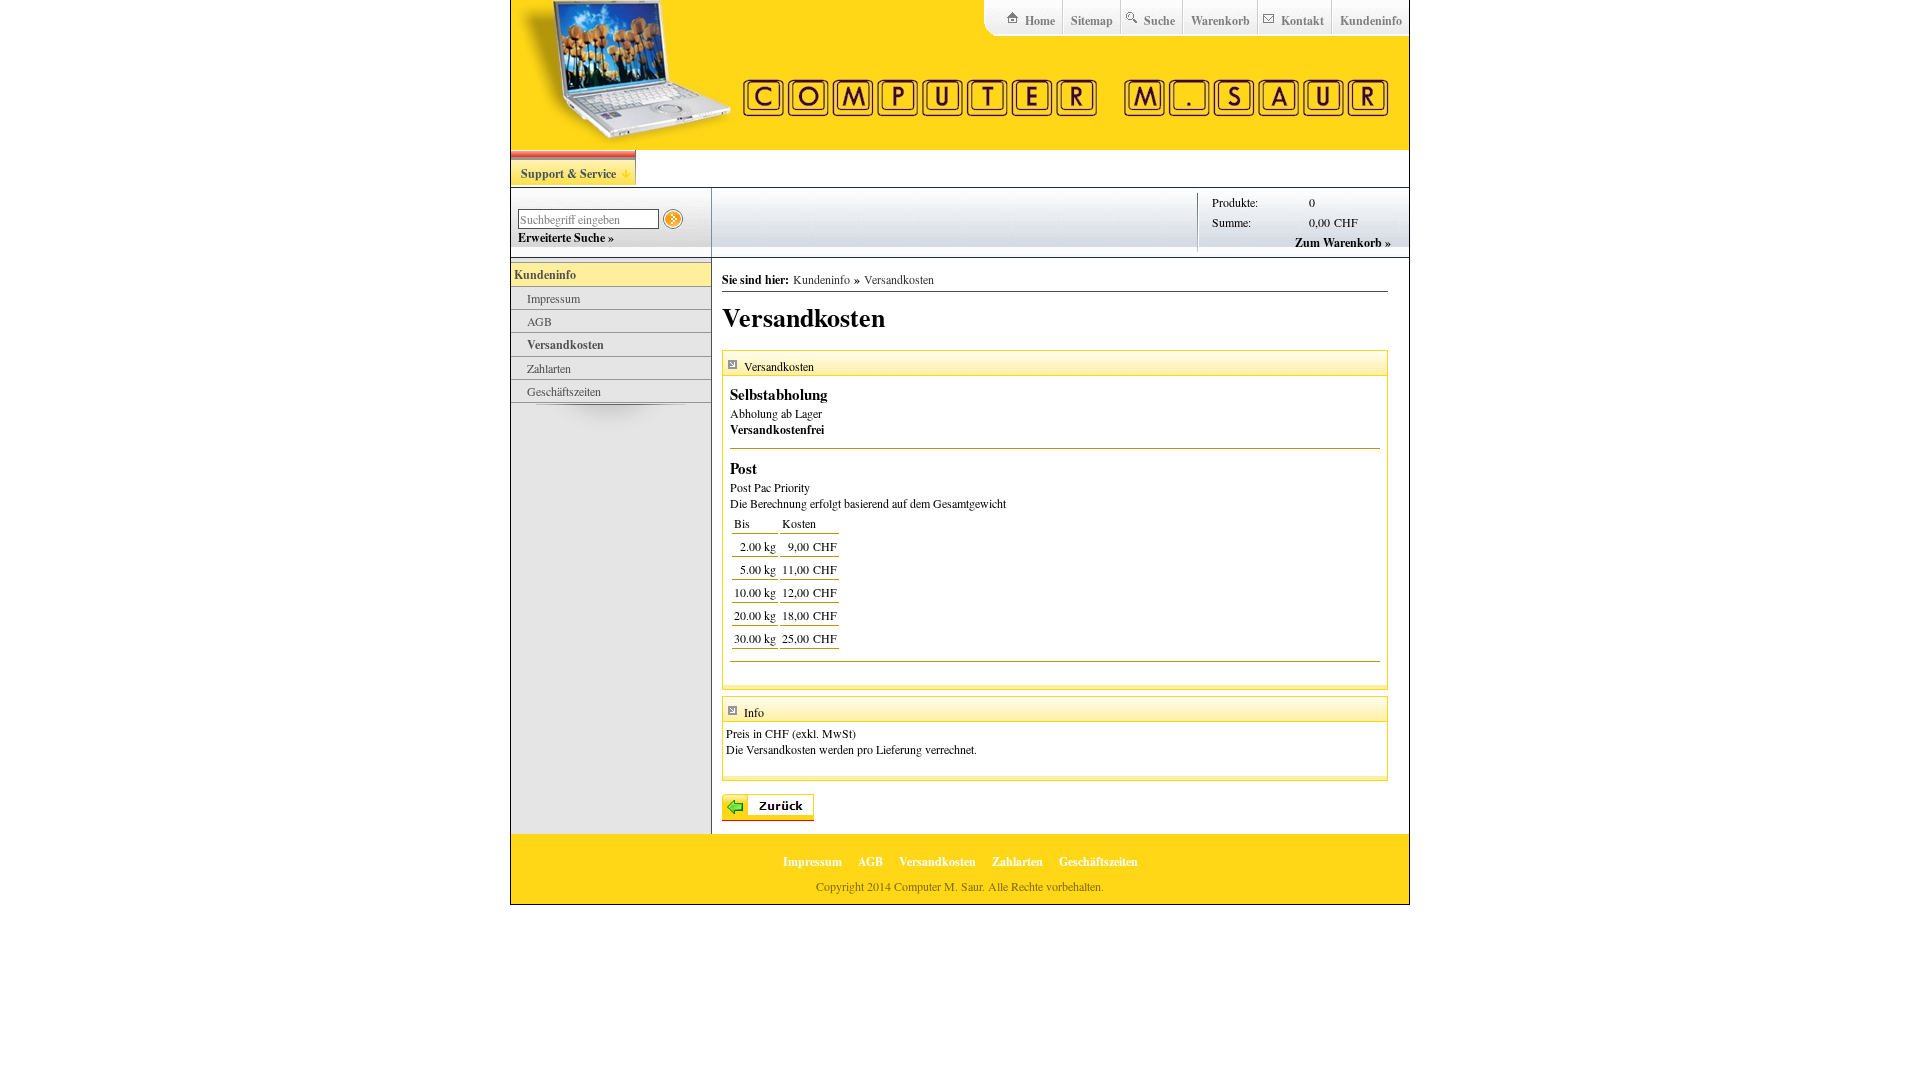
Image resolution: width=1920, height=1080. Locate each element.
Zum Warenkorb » (1343, 242)
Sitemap (1092, 20)
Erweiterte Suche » (566, 237)
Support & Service (568, 173)
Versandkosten (565, 344)
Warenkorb (1220, 20)
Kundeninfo (1371, 20)
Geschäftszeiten (564, 391)
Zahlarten (549, 368)
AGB (539, 321)
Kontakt (1302, 20)
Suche (1159, 20)
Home (1040, 20)
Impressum (553, 298)
